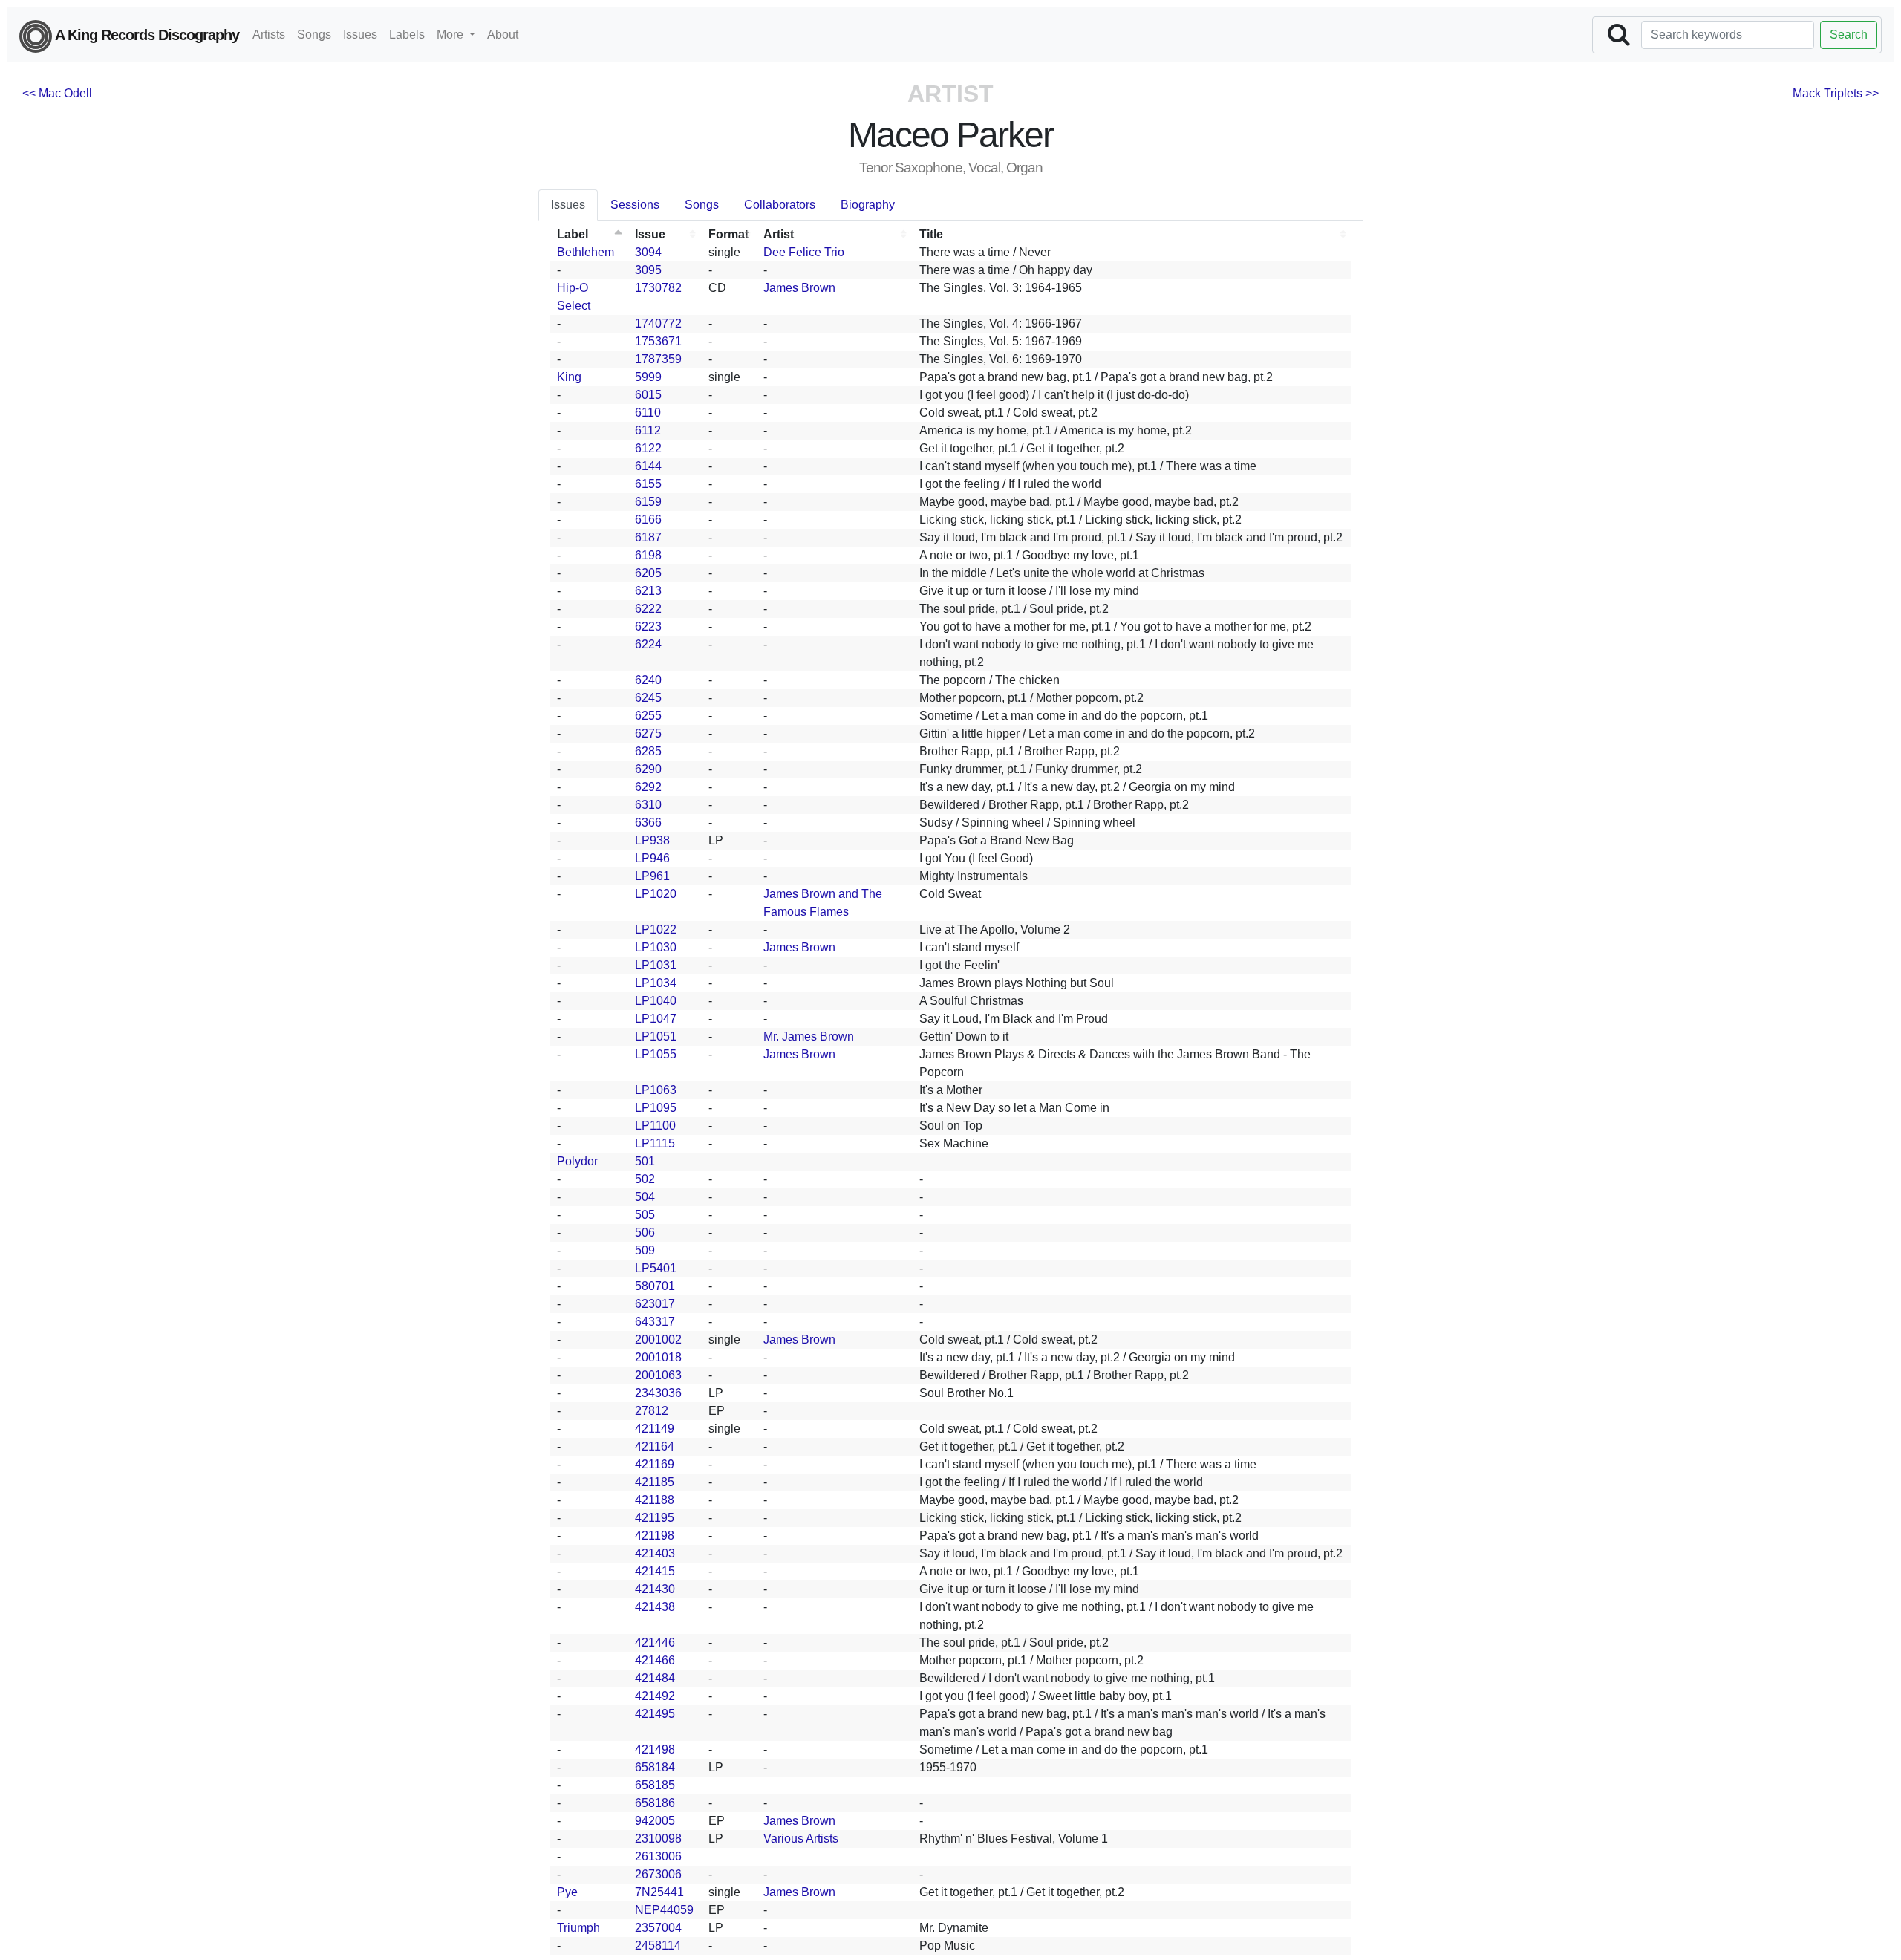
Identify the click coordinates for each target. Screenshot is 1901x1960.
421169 (655, 1464)
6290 (648, 769)
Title (931, 234)
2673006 (658, 1874)
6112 (648, 430)
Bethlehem (586, 252)
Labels (407, 35)
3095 (648, 270)
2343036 (658, 1393)
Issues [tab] (568, 205)
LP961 (652, 876)
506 (645, 1233)
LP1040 (656, 1001)
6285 (648, 751)
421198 (655, 1536)
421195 (655, 1518)
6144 (648, 466)
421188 (655, 1500)
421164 (655, 1446)
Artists (269, 35)
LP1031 (656, 965)
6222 (648, 609)
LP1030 (656, 947)
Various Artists (801, 1839)
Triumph (578, 1928)
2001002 (658, 1339)
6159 (648, 502)
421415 (655, 1571)
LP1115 (655, 1143)
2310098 (658, 1839)
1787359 (658, 359)
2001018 (658, 1357)
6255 (648, 716)
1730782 (658, 288)
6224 (648, 644)
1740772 (658, 323)
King (569, 377)
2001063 (658, 1375)
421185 (655, 1482)
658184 (655, 1767)
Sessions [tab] (635, 205)
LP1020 (656, 894)
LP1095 (656, 1108)
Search (1849, 35)
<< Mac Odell (57, 93)
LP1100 (655, 1126)
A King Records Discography (146, 35)
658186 (655, 1803)
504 (645, 1197)
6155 (648, 484)
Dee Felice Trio (804, 252)
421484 (655, 1678)
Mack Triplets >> (1836, 93)
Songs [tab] (702, 205)
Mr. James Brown (809, 1036)
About (503, 35)
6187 (648, 537)
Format (728, 234)
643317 (655, 1322)
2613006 (658, 1856)
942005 (655, 1821)
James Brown (799, 288)
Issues (360, 35)
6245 (648, 698)
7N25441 (659, 1892)
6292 (648, 787)
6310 (648, 805)
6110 (648, 413)
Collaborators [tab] (780, 205)
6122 (648, 448)
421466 (655, 1660)
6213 (648, 591)
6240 (648, 680)
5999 (648, 377)
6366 (648, 823)
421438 (655, 1607)
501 (645, 1161)
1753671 (658, 341)
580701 (655, 1286)
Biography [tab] (868, 205)
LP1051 (656, 1036)
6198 (648, 555)
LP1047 (656, 1019)
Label (573, 234)
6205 (648, 573)
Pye (567, 1892)
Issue (650, 234)
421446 (655, 1642)
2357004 (658, 1928)
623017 (655, 1304)
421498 (655, 1749)
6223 (648, 626)
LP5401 (656, 1268)
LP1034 (656, 983)
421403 (655, 1553)
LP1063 (656, 1090)
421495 (655, 1714)
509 (645, 1250)
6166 (648, 520)
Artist (779, 234)
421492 (655, 1696)
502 (645, 1179)
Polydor (577, 1161)
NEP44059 (664, 1910)
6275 (648, 733)
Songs (314, 35)
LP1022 (656, 929)
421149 (655, 1429)
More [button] (451, 35)
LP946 (652, 858)
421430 (655, 1589)
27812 (652, 1411)
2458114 (658, 1946)
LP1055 (656, 1054)
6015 (648, 395)
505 (645, 1215)
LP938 (652, 840)
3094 (648, 252)
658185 (655, 1785)
